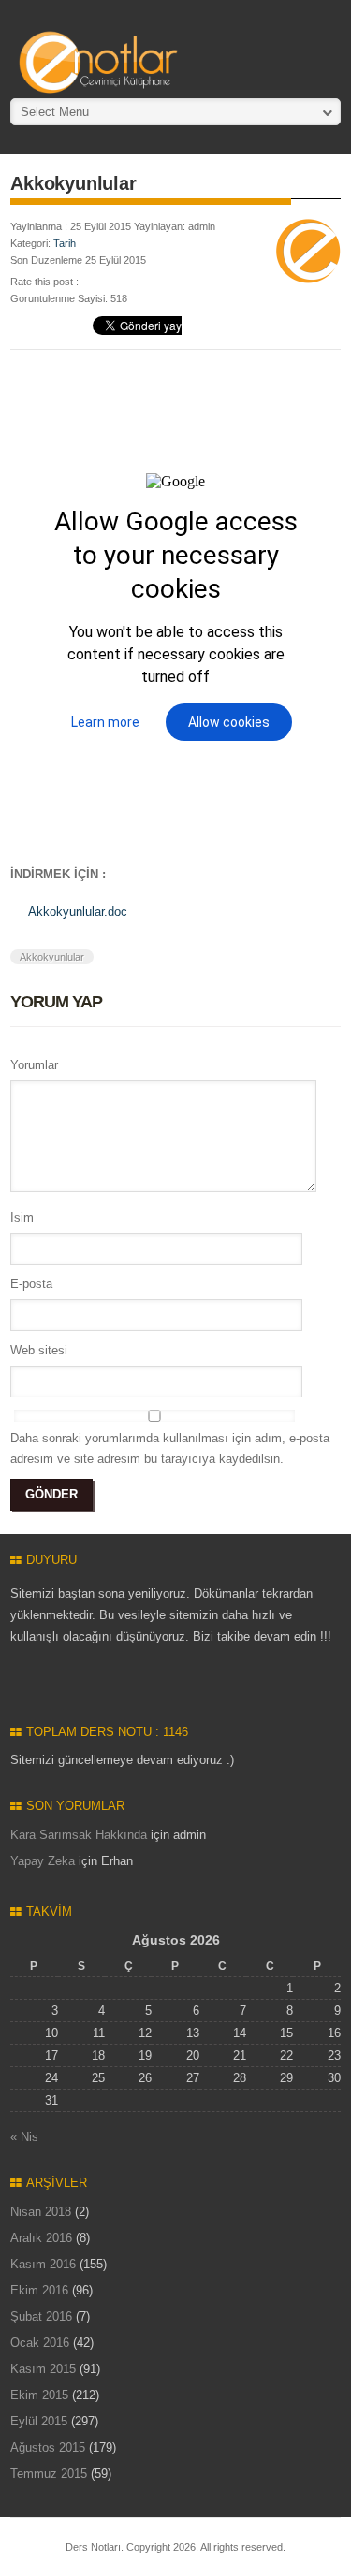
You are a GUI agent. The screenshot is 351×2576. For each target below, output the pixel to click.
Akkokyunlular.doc (78, 912)
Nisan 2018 (41, 2212)
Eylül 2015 (39, 2421)
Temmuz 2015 (49, 2474)
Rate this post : (44, 282)
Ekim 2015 (39, 2395)
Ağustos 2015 (48, 2447)
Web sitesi (39, 1350)
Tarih (65, 243)
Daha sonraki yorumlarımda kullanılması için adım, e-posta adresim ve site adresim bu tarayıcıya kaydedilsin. (170, 1448)
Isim (22, 1217)
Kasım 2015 (43, 2369)
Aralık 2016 (41, 2238)
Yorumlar (34, 1065)
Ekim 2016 (39, 2290)
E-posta (31, 1284)
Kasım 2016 (43, 2264)
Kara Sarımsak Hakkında (79, 1835)
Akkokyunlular (52, 957)
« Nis (24, 2137)
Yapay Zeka (43, 1861)
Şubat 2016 (41, 2316)
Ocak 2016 (40, 2343)
